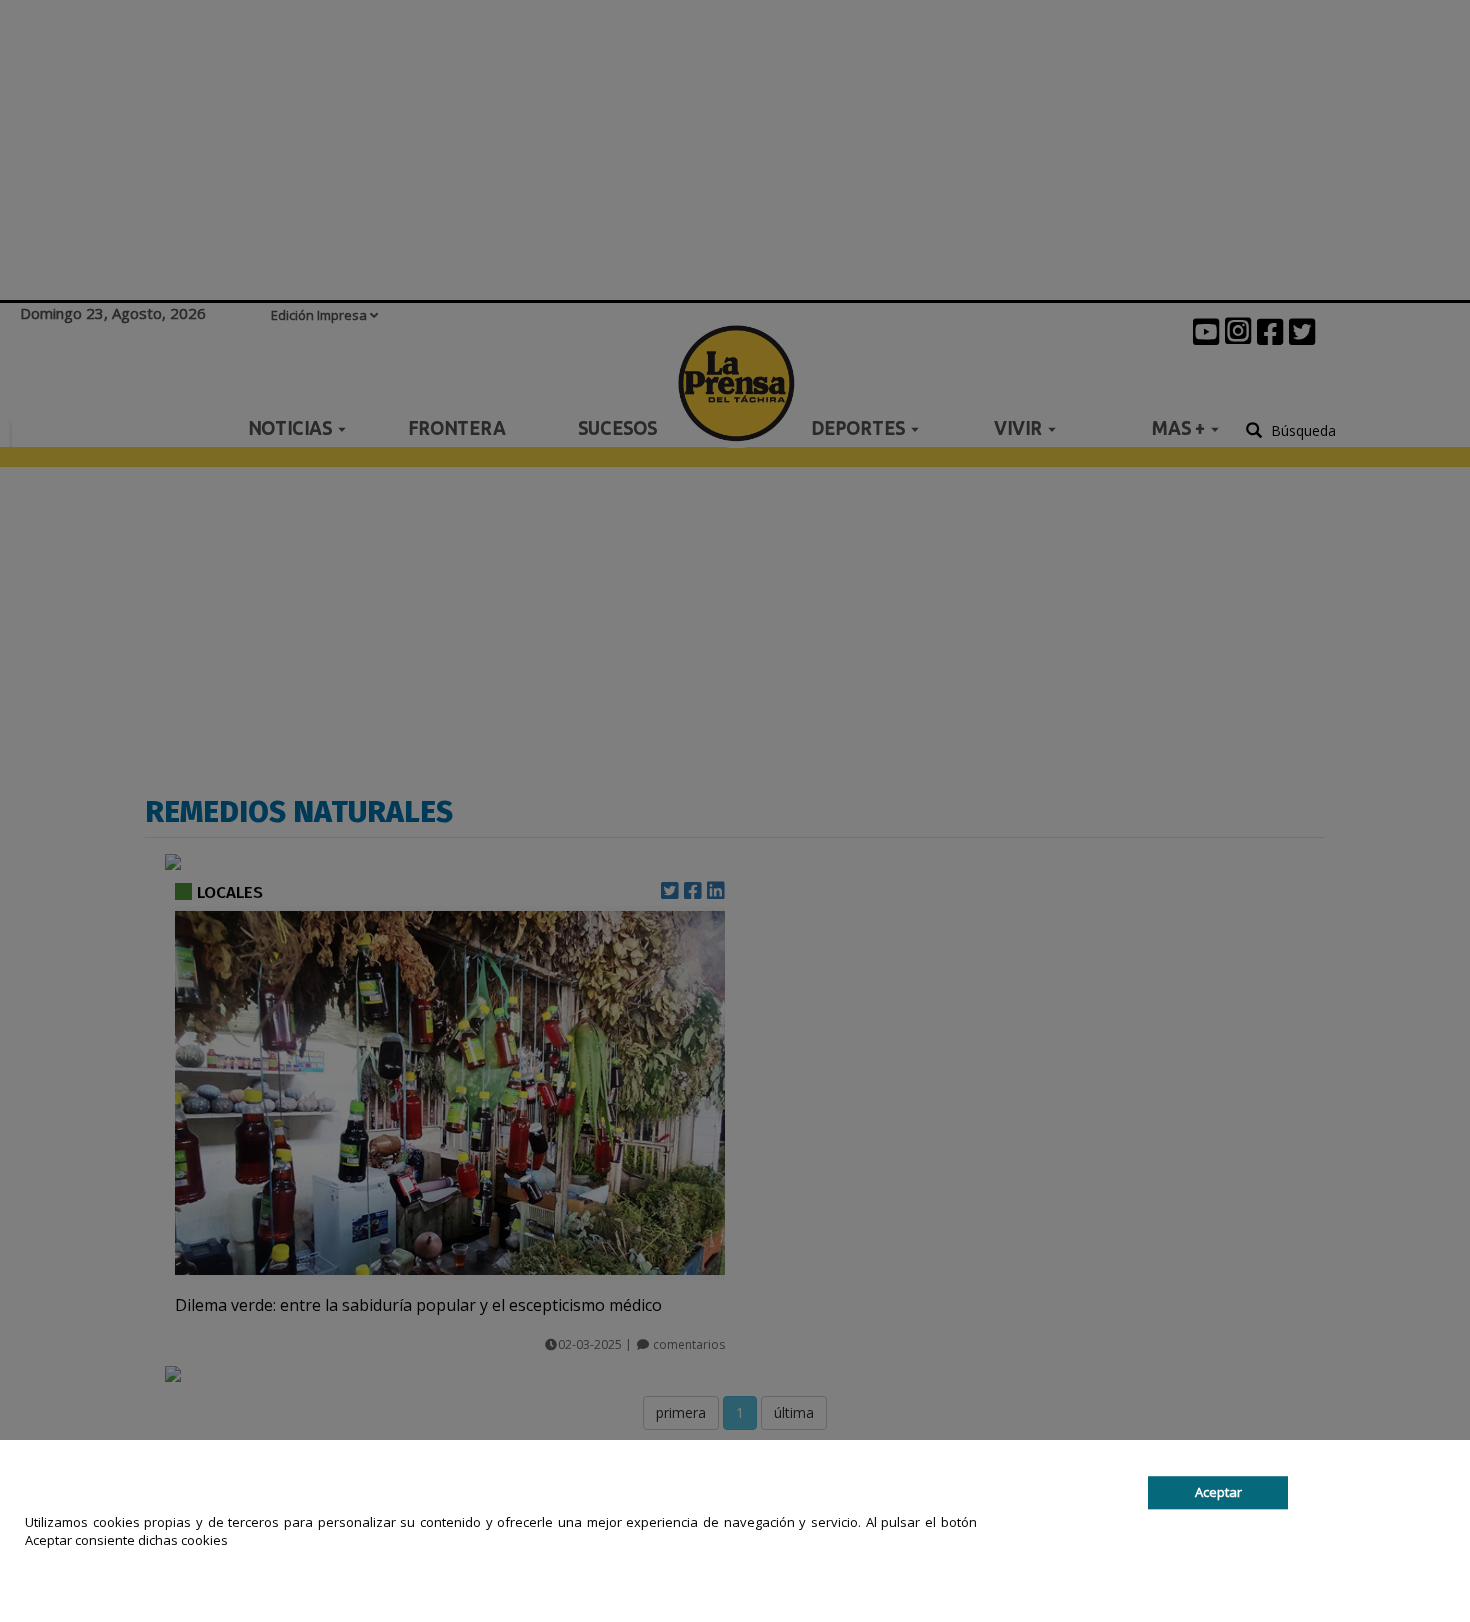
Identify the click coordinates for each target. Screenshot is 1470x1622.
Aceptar (1218, 1492)
